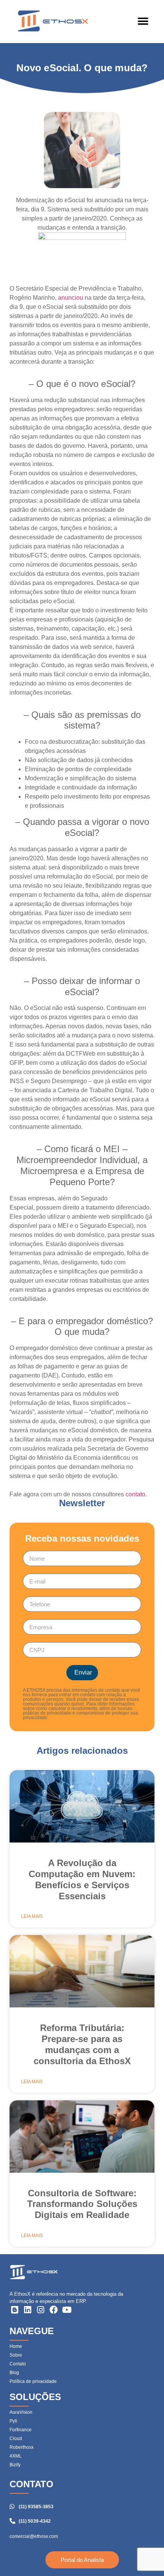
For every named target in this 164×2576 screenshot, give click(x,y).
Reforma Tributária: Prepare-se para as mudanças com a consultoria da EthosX (82, 2044)
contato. (136, 1494)
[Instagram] (41, 2310)
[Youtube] (67, 2310)
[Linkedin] (27, 2310)
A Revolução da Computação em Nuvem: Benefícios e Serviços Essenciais (82, 1879)
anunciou (71, 298)
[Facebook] (54, 2310)
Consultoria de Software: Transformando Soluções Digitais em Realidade (82, 2204)
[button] (143, 22)
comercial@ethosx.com (34, 2536)
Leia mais (32, 1916)
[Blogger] (14, 2310)
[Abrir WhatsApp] (145, 2557)
